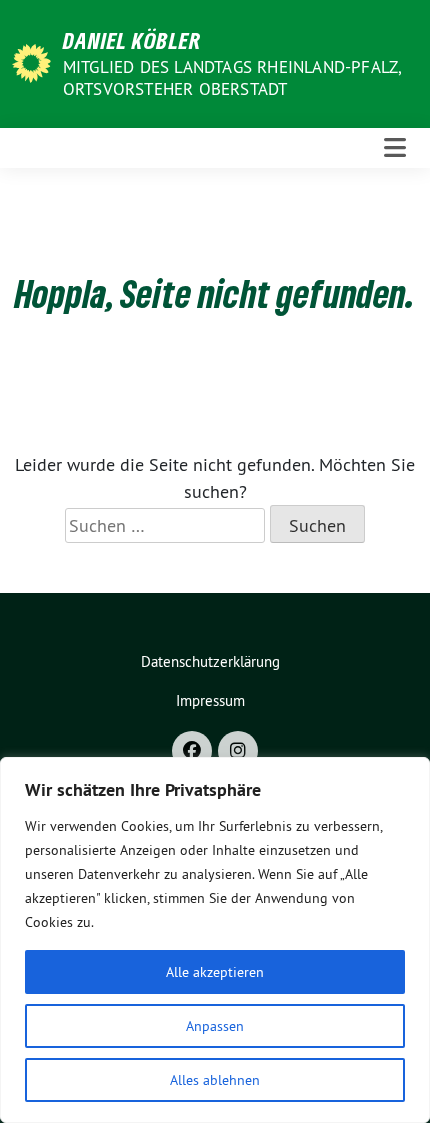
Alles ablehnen (215, 1080)
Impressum (210, 700)
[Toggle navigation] (395, 148)
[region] (215, 940)
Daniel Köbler (132, 40)
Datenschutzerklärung (210, 661)
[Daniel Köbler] (35, 61)
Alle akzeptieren (215, 972)
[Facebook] (192, 751)
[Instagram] (238, 751)
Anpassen (215, 1026)
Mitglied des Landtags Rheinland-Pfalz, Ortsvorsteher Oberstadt (232, 78)
